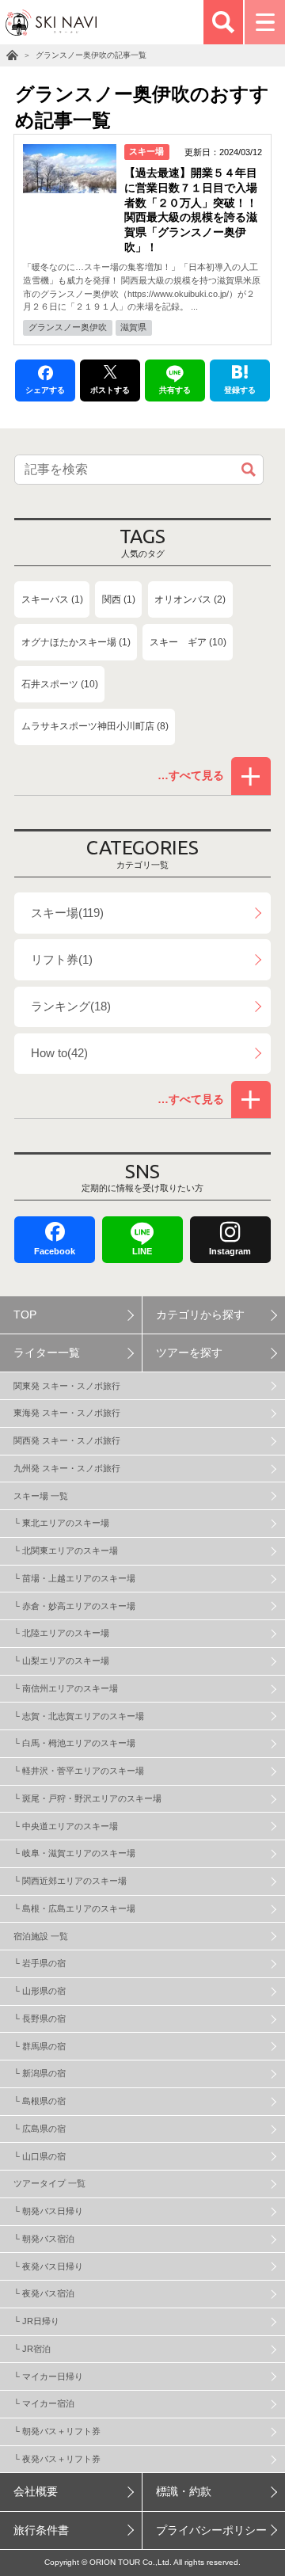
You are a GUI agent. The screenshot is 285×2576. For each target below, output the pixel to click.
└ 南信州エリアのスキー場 (66, 1688)
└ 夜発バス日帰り (48, 2266)
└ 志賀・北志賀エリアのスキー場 (79, 1716)
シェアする (45, 390)
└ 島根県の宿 (40, 2101)
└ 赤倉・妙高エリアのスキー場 (74, 1606)
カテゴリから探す (200, 1315)
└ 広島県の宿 (40, 2129)
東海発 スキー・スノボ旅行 (67, 1413)
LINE (142, 1251)
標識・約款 (184, 2492)
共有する (175, 390)
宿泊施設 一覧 (41, 1936)
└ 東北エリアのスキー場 (61, 1523)
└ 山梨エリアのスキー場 (61, 1661)
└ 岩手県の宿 (40, 1963)
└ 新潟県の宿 (40, 2073)
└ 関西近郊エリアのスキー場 (70, 1881)
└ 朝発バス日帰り (48, 2211)
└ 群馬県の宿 (40, 2046)
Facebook (55, 1251)
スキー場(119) (67, 913)
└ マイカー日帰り (48, 2376)
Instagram (230, 1251)
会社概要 (36, 2492)
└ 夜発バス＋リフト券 (57, 2459)
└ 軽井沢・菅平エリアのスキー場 (79, 1771)
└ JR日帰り (36, 2321)
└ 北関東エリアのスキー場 (66, 1551)
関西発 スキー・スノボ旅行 (67, 1440)
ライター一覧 (47, 1353)
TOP (25, 1315)
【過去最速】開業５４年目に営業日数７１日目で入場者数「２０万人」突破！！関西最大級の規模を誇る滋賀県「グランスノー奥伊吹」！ (191, 210)
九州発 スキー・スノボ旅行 (67, 1468)
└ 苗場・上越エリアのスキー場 (74, 1578)
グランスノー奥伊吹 (68, 327)
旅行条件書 (41, 2530)
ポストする (110, 390)
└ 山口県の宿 (40, 2156)
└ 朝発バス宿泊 (44, 2239)
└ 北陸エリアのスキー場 (61, 1633)
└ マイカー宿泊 (44, 2403)
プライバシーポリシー (211, 2530)
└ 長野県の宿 (40, 2019)
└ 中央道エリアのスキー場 (66, 1826)
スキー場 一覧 (41, 1496)
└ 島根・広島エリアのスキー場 (74, 1908)
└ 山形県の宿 (40, 1991)
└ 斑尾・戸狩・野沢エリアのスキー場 (87, 1798)
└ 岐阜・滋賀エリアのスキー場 (74, 1853)
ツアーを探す (189, 1353)
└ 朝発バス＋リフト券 (57, 2431)
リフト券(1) (62, 960)
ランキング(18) (71, 1006)
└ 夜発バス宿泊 (44, 2293)
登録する (240, 390)
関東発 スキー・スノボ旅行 (67, 1386)
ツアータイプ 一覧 (49, 2183)
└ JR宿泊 (32, 2349)
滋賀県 (133, 327)
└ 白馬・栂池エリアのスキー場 (74, 1743)
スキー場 (146, 151)
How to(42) (59, 1053)
